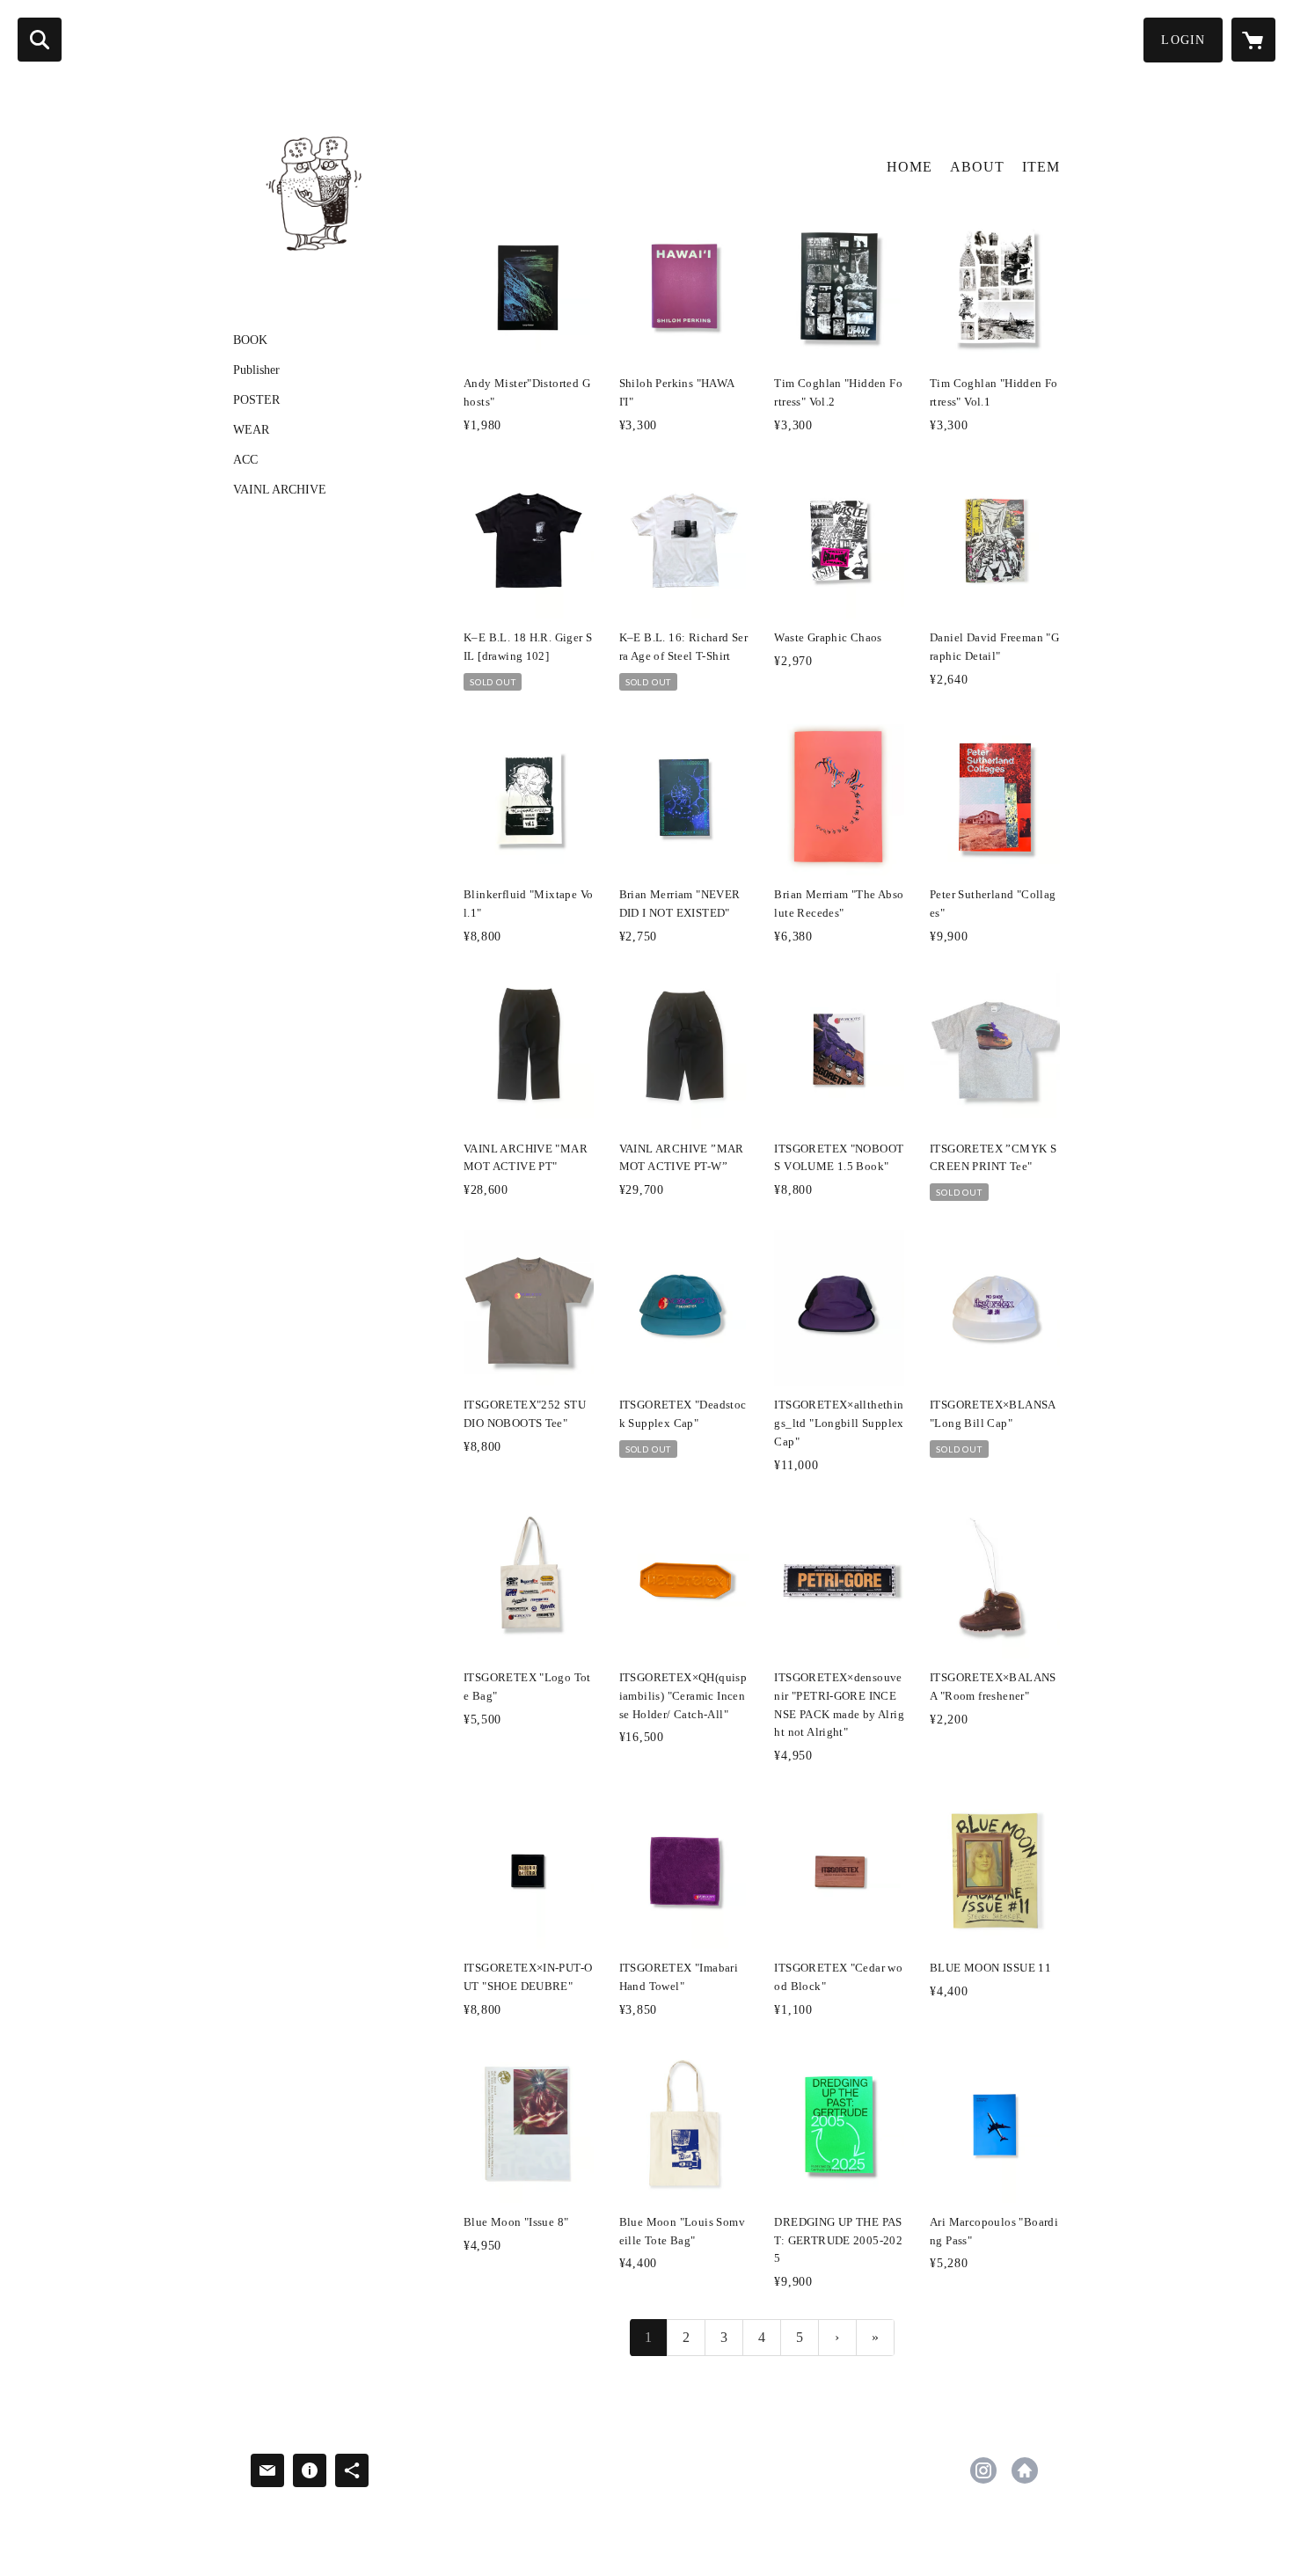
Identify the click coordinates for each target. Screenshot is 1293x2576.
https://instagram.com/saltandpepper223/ (983, 2470)
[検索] (40, 40)
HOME (909, 167)
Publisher (256, 370)
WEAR (251, 430)
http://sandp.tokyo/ (1025, 2470)
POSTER (256, 400)
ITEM (1041, 167)
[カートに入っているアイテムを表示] (1253, 40)
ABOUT (977, 167)
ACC (245, 460)
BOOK (250, 340)
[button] (1183, 40)
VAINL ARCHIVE (280, 490)
